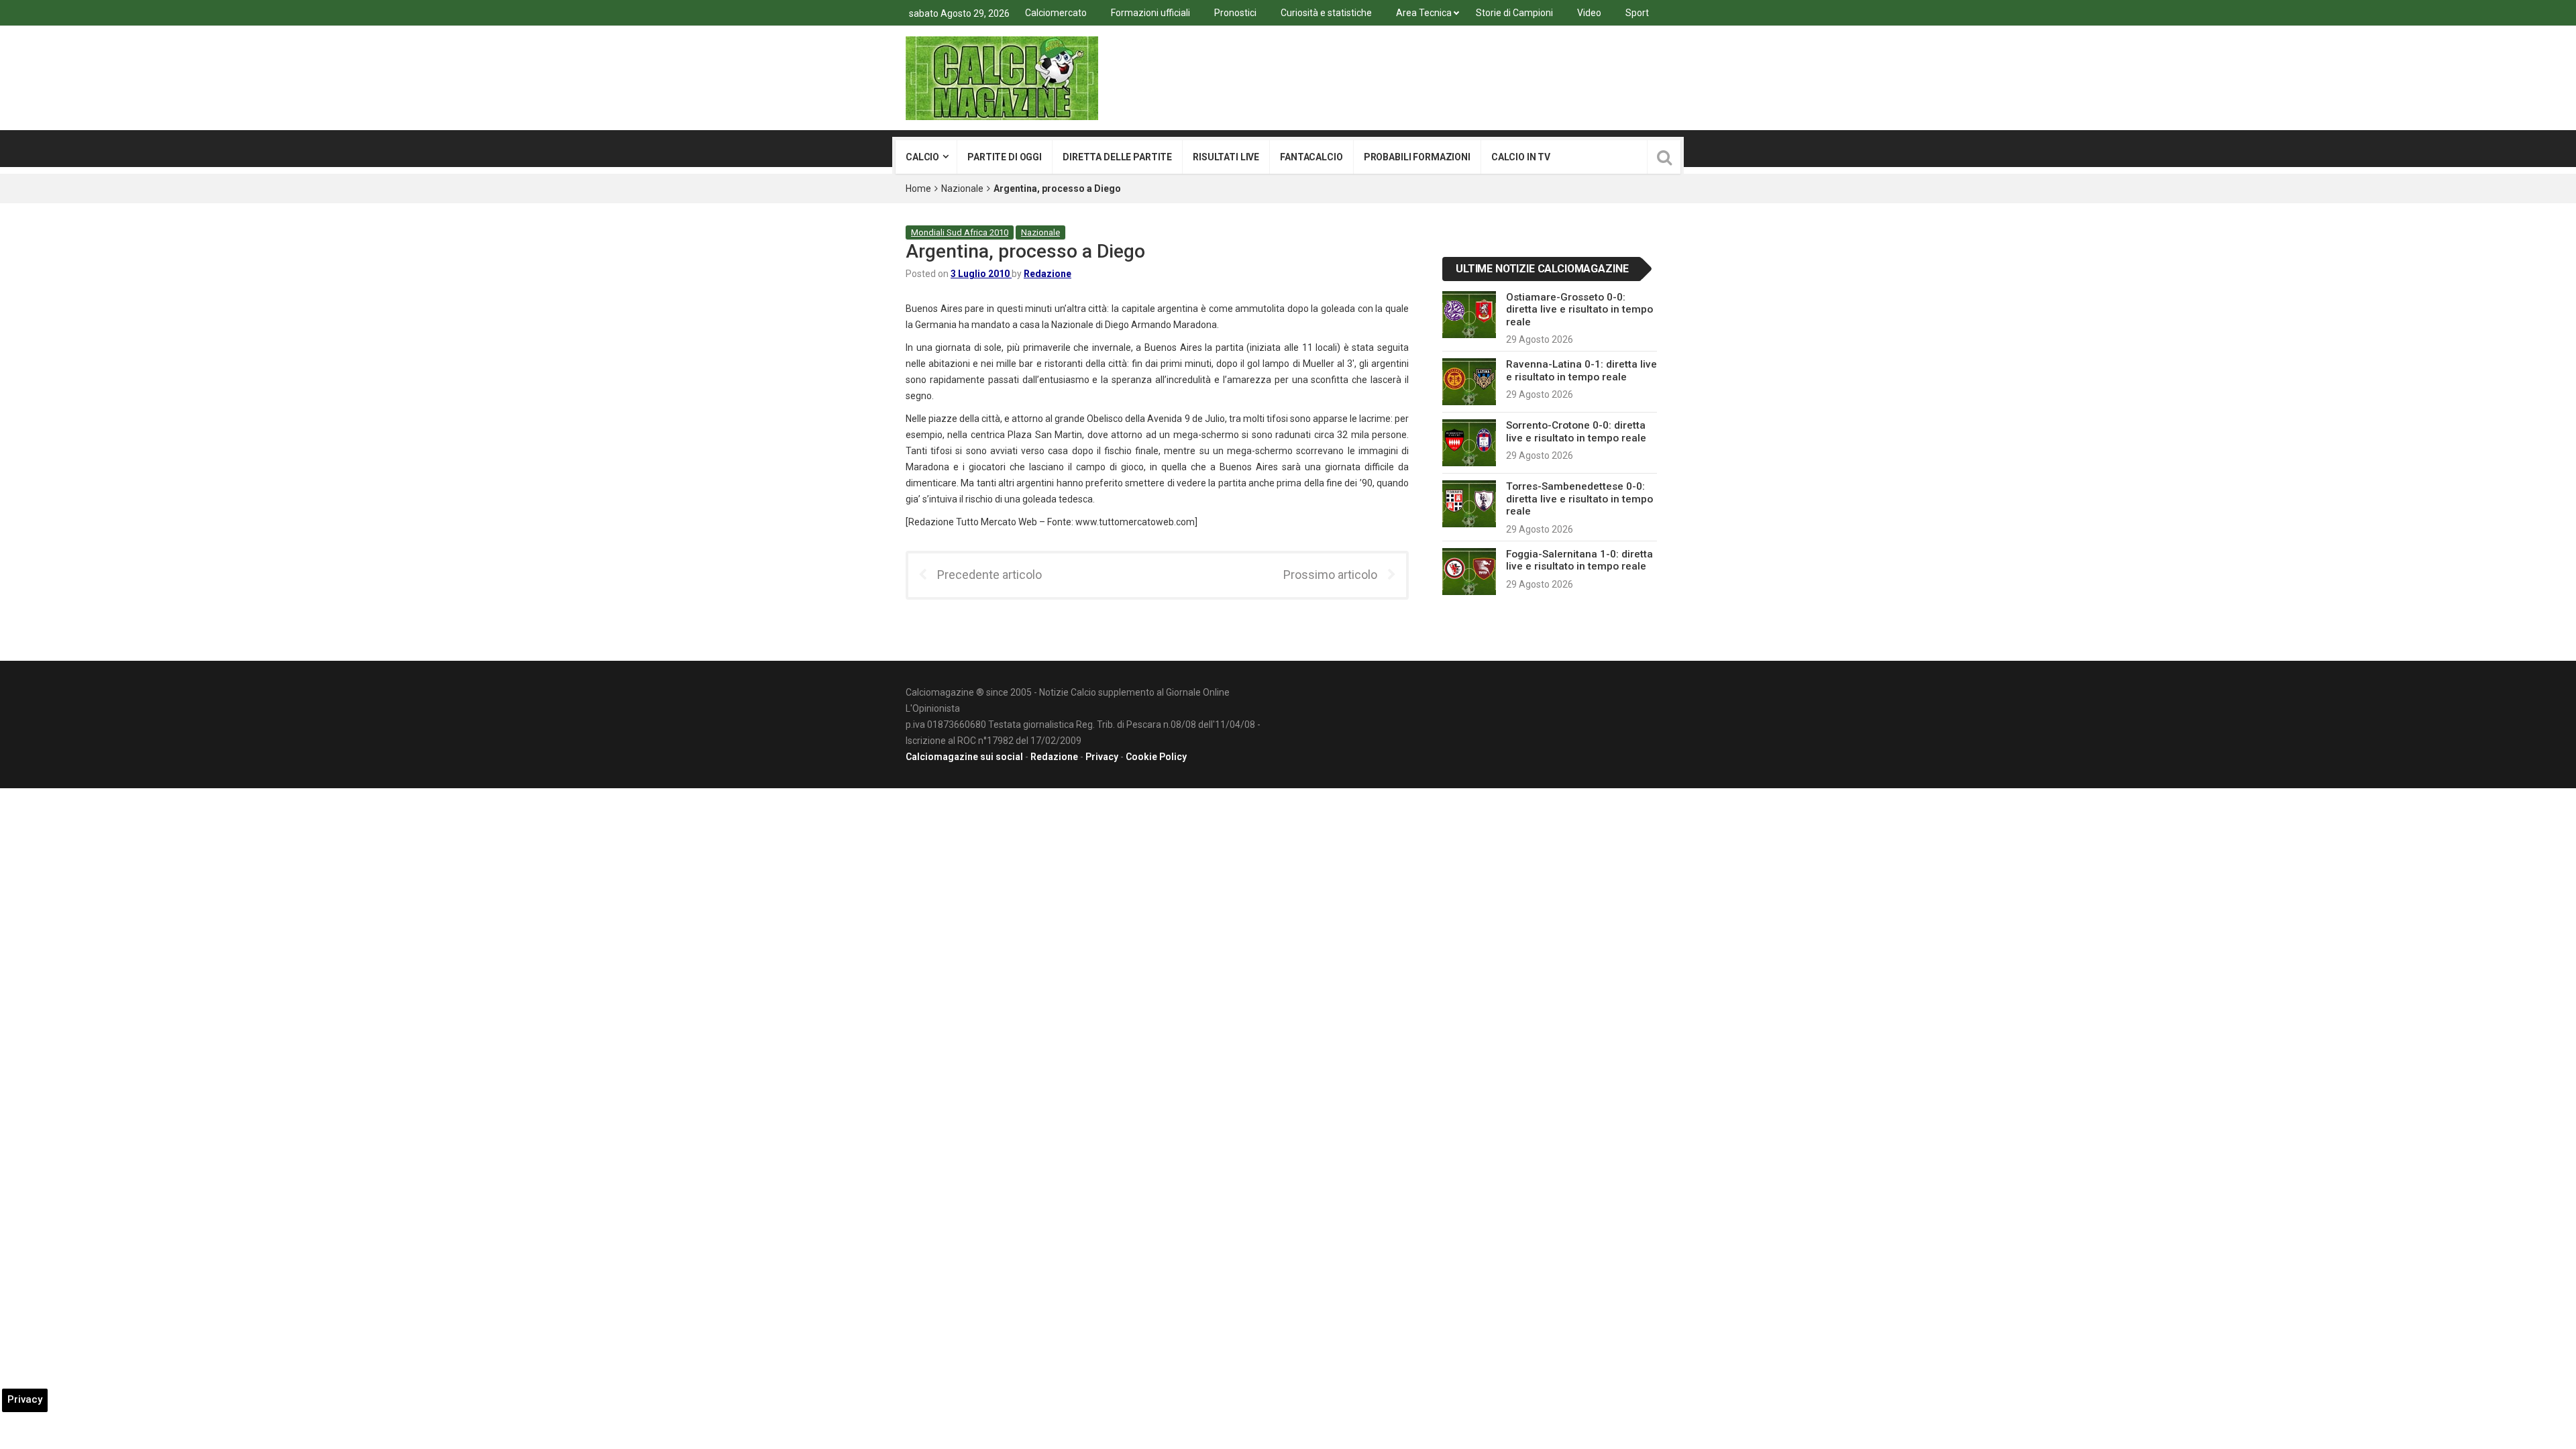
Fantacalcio (1311, 157)
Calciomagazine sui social (964, 757)
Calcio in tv (1521, 157)
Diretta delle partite (1117, 157)
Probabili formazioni (1417, 157)
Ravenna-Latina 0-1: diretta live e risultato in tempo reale (1581, 370)
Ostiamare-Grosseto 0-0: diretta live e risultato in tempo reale (1579, 310)
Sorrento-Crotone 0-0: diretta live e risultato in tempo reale (1576, 431)
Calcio (922, 157)
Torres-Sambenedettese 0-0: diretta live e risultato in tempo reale (1579, 499)
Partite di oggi (1005, 157)
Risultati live (1226, 157)
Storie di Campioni (1514, 13)
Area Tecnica (1424, 13)
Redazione (1048, 274)
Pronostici (1235, 13)
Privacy (1102, 757)
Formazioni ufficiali (1150, 13)
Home (918, 189)
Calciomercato (1056, 13)
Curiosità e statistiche (1326, 13)
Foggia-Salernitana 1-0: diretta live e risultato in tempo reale (1579, 560)
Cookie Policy (1156, 757)
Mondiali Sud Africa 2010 (960, 232)
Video (1589, 13)
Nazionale (962, 189)
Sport (1637, 13)
